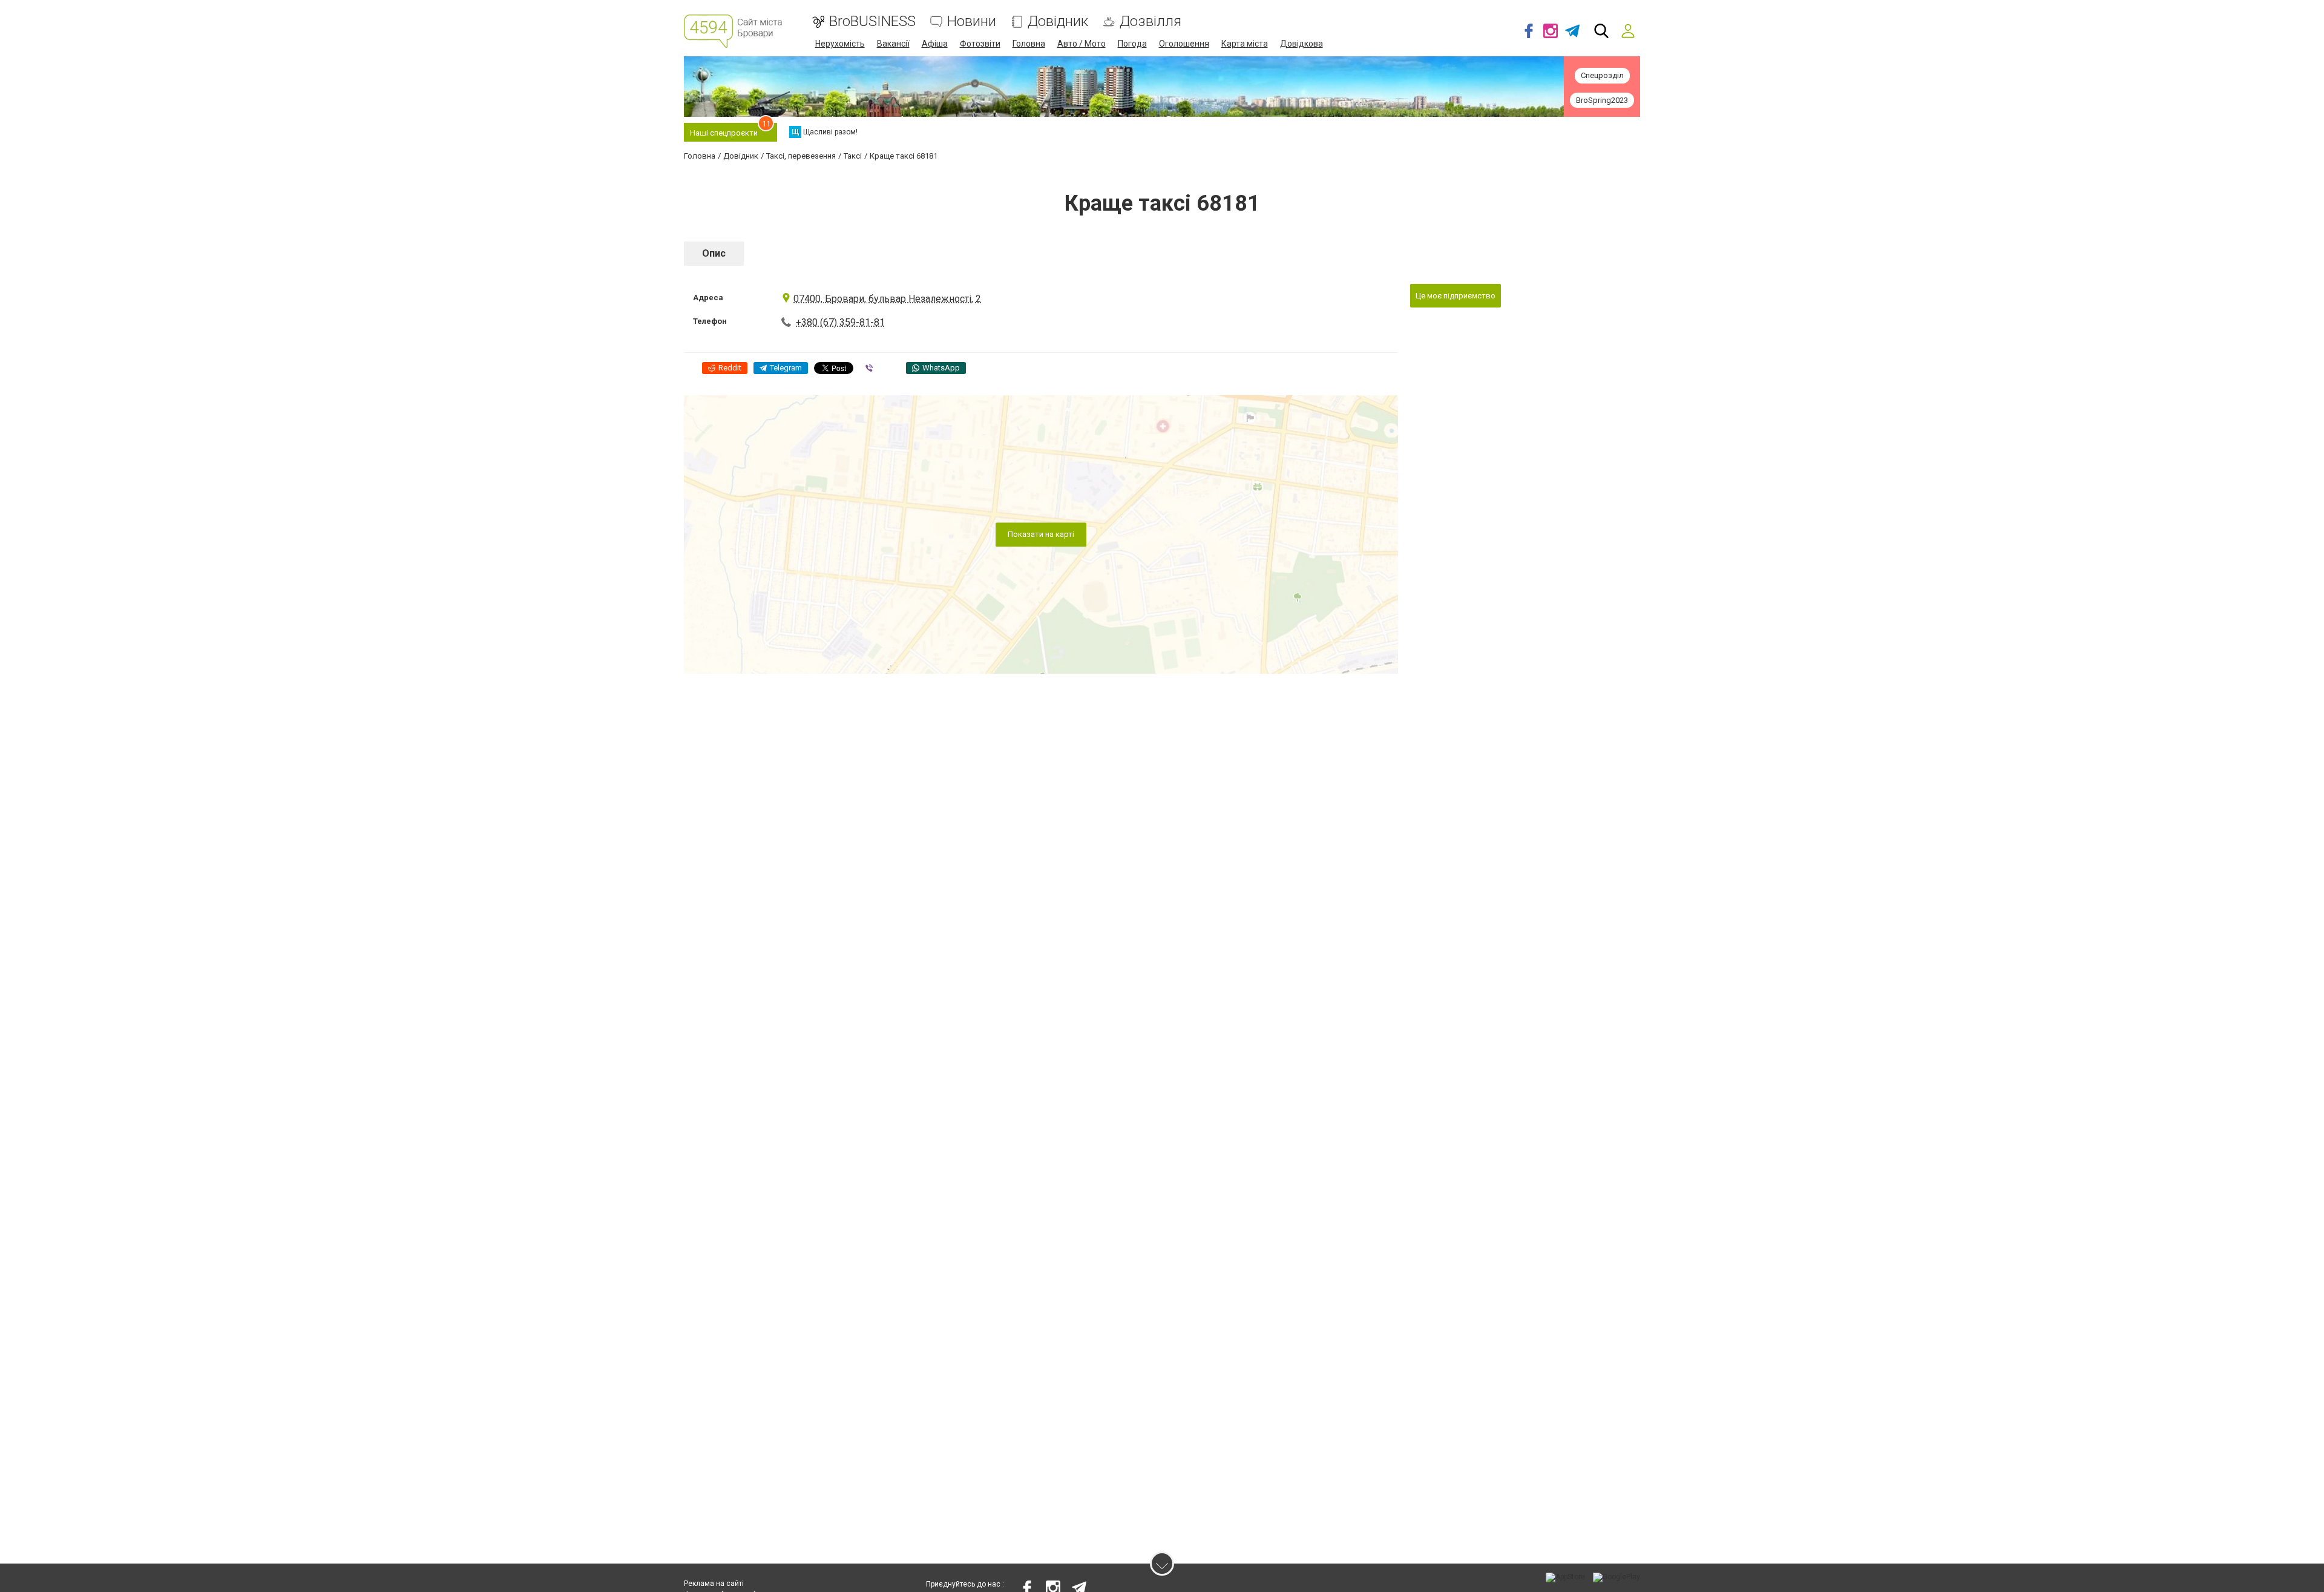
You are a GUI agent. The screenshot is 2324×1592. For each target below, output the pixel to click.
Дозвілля (1151, 21)
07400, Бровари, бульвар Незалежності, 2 (887, 299)
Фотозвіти (980, 44)
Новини (972, 21)
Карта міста (1245, 44)
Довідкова (1302, 44)
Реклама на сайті (714, 1584)
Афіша (935, 44)
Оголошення (1184, 44)
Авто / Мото (1082, 44)
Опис (714, 253)
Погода (1132, 44)
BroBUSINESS (872, 21)
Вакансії (893, 44)
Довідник (1058, 21)
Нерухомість (840, 44)
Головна (1029, 44)
